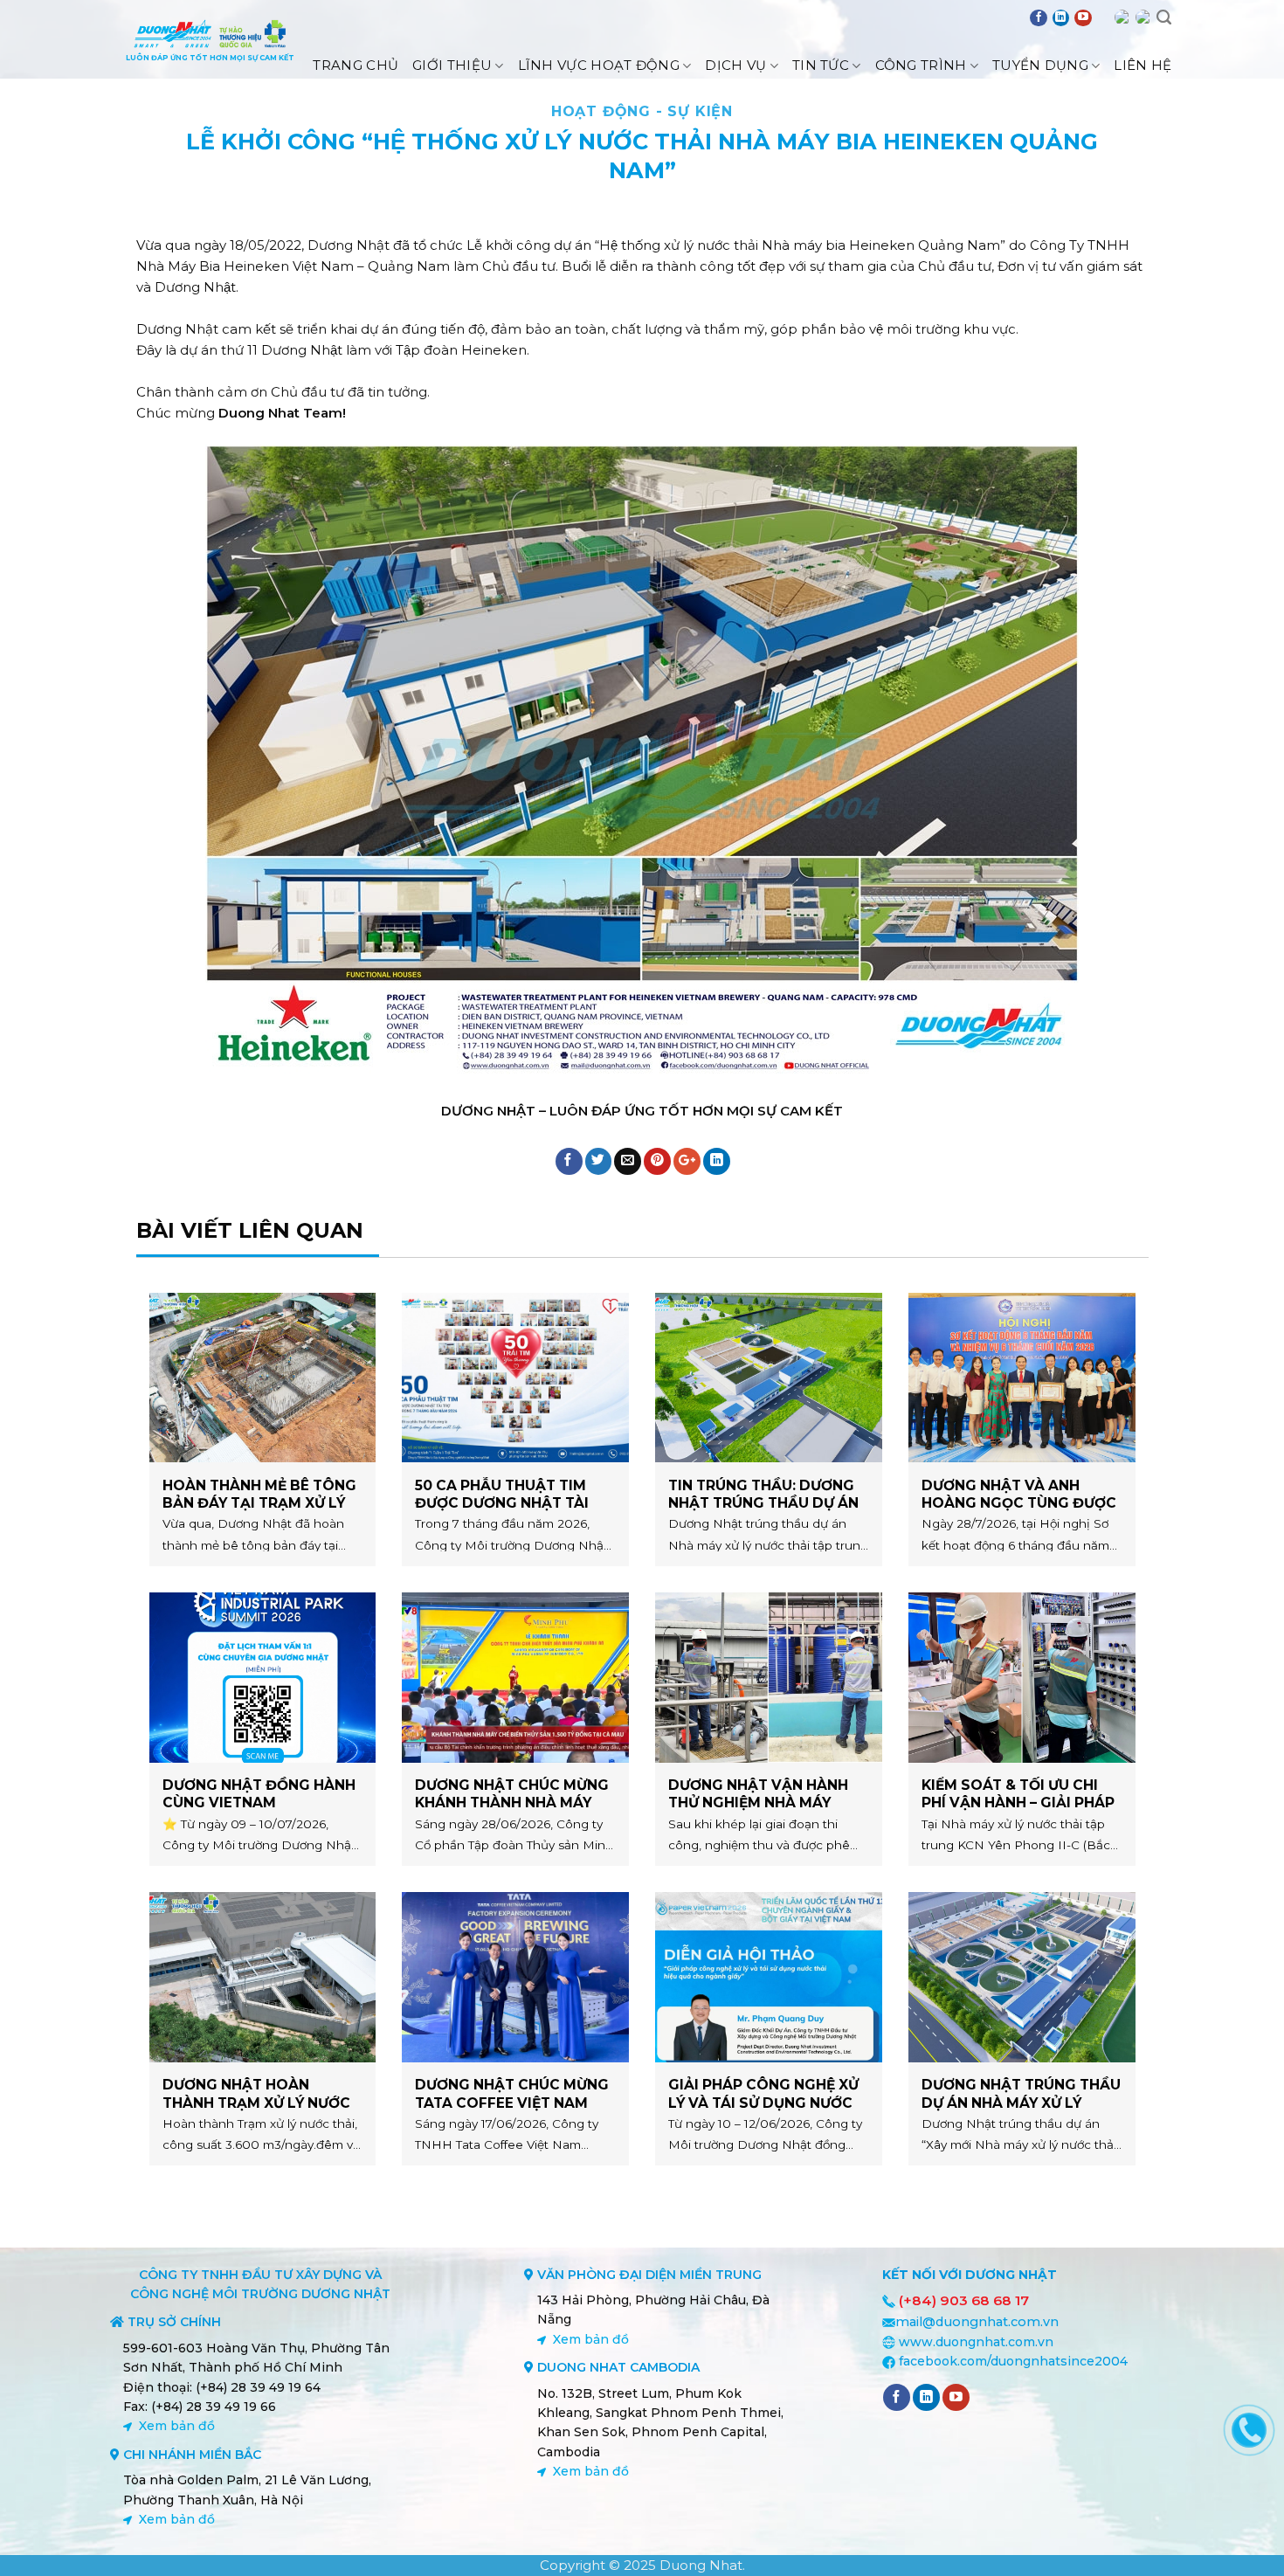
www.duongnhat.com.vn (976, 2342)
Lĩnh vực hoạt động (599, 65)
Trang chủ (356, 65)
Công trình (921, 65)
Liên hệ (1142, 65)
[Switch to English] (1122, 17)
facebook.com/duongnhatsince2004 (1013, 2361)
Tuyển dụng (1040, 65)
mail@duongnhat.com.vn (977, 2322)
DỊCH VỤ (735, 65)
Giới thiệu (452, 65)
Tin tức (821, 65)
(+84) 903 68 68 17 (964, 2300)
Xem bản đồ (177, 2426)
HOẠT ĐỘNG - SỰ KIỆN (642, 111)
